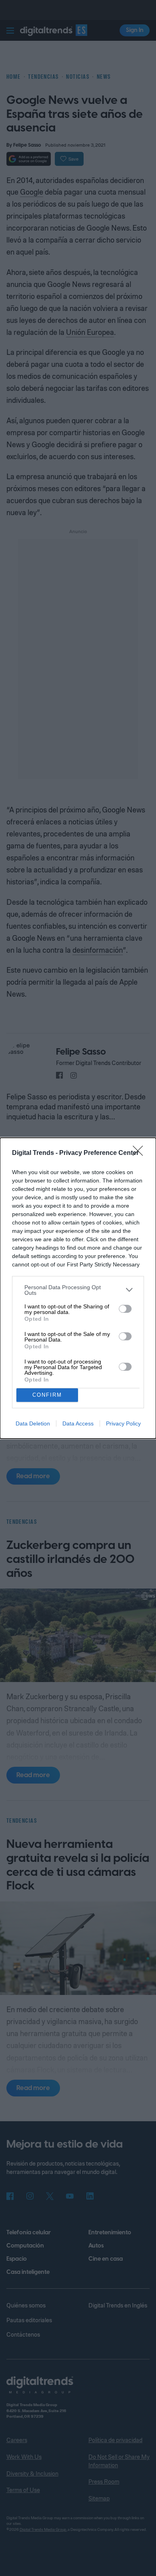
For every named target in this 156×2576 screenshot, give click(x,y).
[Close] (140, 1153)
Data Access (78, 1423)
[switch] (125, 1309)
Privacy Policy (123, 1423)
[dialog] (78, 1288)
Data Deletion (33, 1423)
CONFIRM (47, 1395)
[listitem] (78, 1290)
